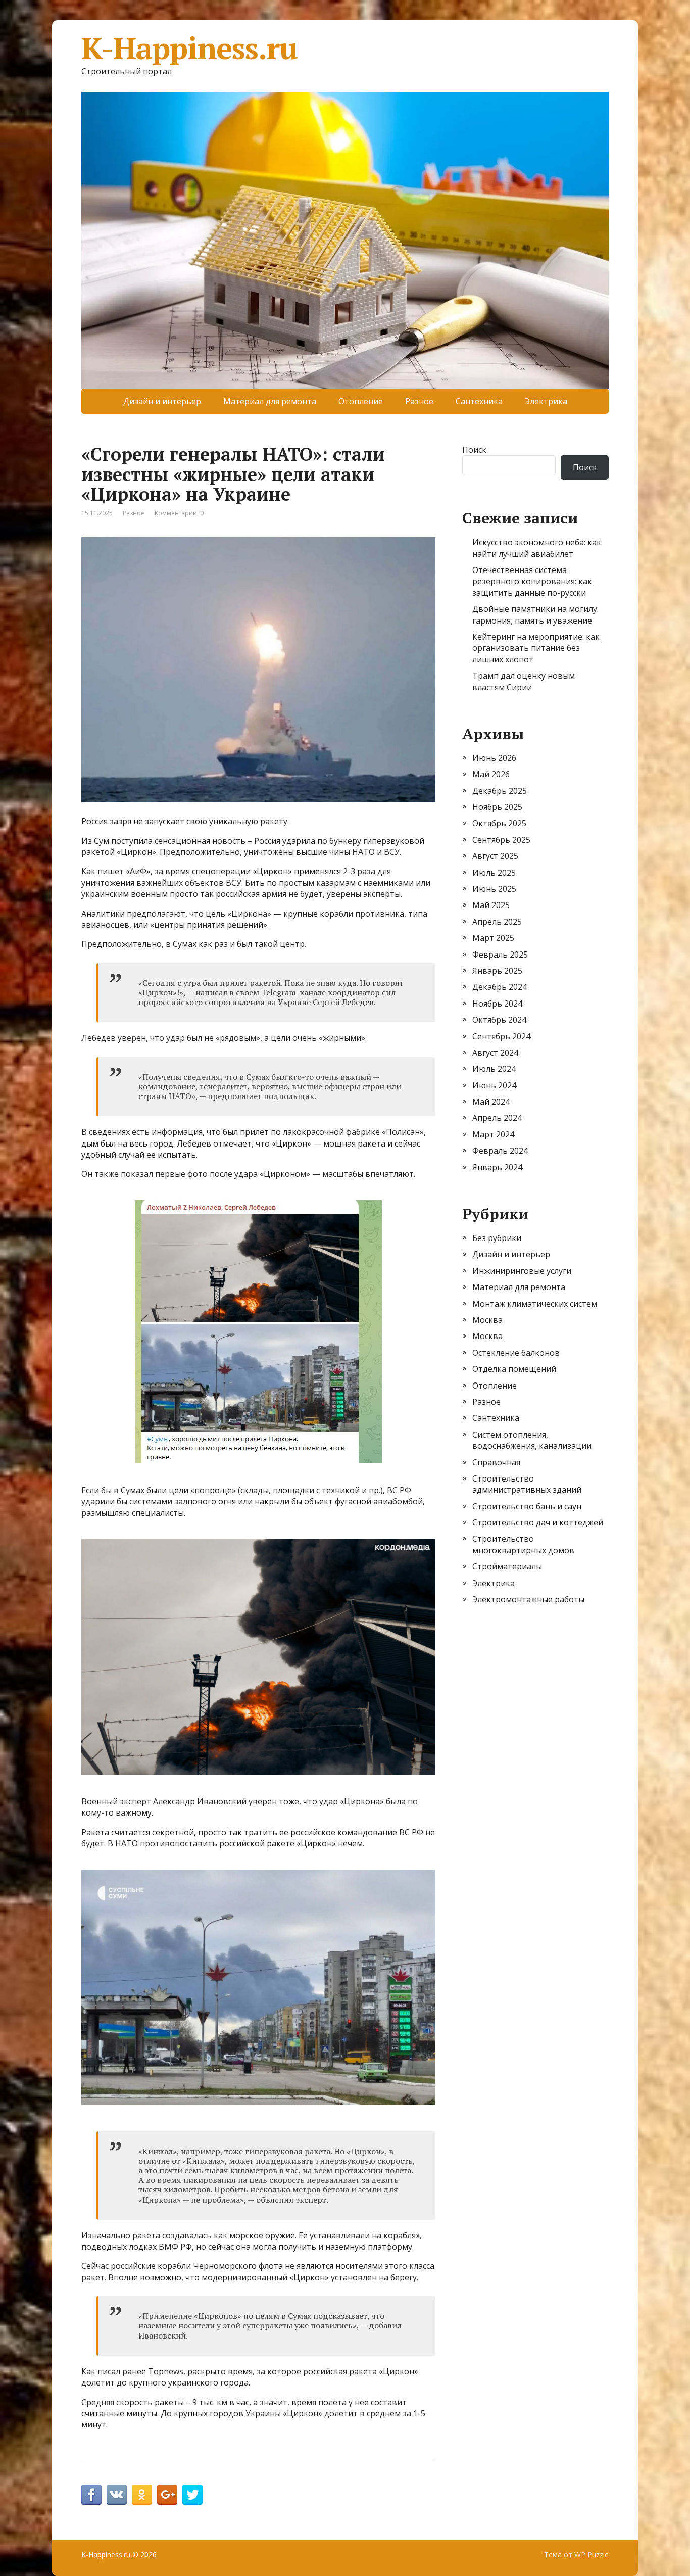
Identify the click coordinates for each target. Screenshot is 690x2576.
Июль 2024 (494, 1069)
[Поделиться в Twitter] (192, 2495)
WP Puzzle (592, 2555)
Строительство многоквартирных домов (523, 1544)
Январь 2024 (497, 1167)
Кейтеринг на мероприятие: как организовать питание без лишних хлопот (536, 648)
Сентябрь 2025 (501, 840)
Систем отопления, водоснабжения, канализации (532, 1440)
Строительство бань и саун (527, 1506)
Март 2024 (493, 1134)
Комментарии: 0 (179, 513)
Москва (487, 1320)
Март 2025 (493, 938)
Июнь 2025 (494, 889)
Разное (419, 401)
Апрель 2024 (497, 1118)
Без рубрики (497, 1238)
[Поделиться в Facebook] (91, 2495)
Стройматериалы (507, 1566)
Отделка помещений (514, 1369)
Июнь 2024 (494, 1085)
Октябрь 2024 (499, 1020)
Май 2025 (491, 905)
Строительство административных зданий (527, 1484)
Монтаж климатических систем (535, 1304)
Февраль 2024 (500, 1151)
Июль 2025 (494, 873)
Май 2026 (491, 774)
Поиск (474, 450)
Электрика (546, 401)
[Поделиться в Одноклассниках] (142, 2495)
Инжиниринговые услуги (522, 1271)
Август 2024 (495, 1053)
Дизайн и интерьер (162, 401)
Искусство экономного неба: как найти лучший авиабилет (537, 548)
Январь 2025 (497, 971)
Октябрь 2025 (499, 823)
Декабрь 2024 (500, 987)
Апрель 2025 (497, 922)
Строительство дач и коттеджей (538, 1522)
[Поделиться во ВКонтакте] (117, 2495)
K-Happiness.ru (189, 48)
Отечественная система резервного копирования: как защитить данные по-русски (532, 581)
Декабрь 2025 (500, 791)
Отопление (361, 401)
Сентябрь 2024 (501, 1036)
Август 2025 (495, 856)
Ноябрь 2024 (497, 1004)
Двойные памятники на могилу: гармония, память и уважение (535, 614)
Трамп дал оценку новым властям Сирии (524, 681)
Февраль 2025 (500, 955)
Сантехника (479, 401)
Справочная (496, 1462)
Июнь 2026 (494, 758)
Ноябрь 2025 (497, 807)
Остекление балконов (516, 1353)
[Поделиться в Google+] (167, 2495)
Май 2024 (491, 1102)
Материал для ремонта (270, 401)
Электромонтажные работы (528, 1599)
